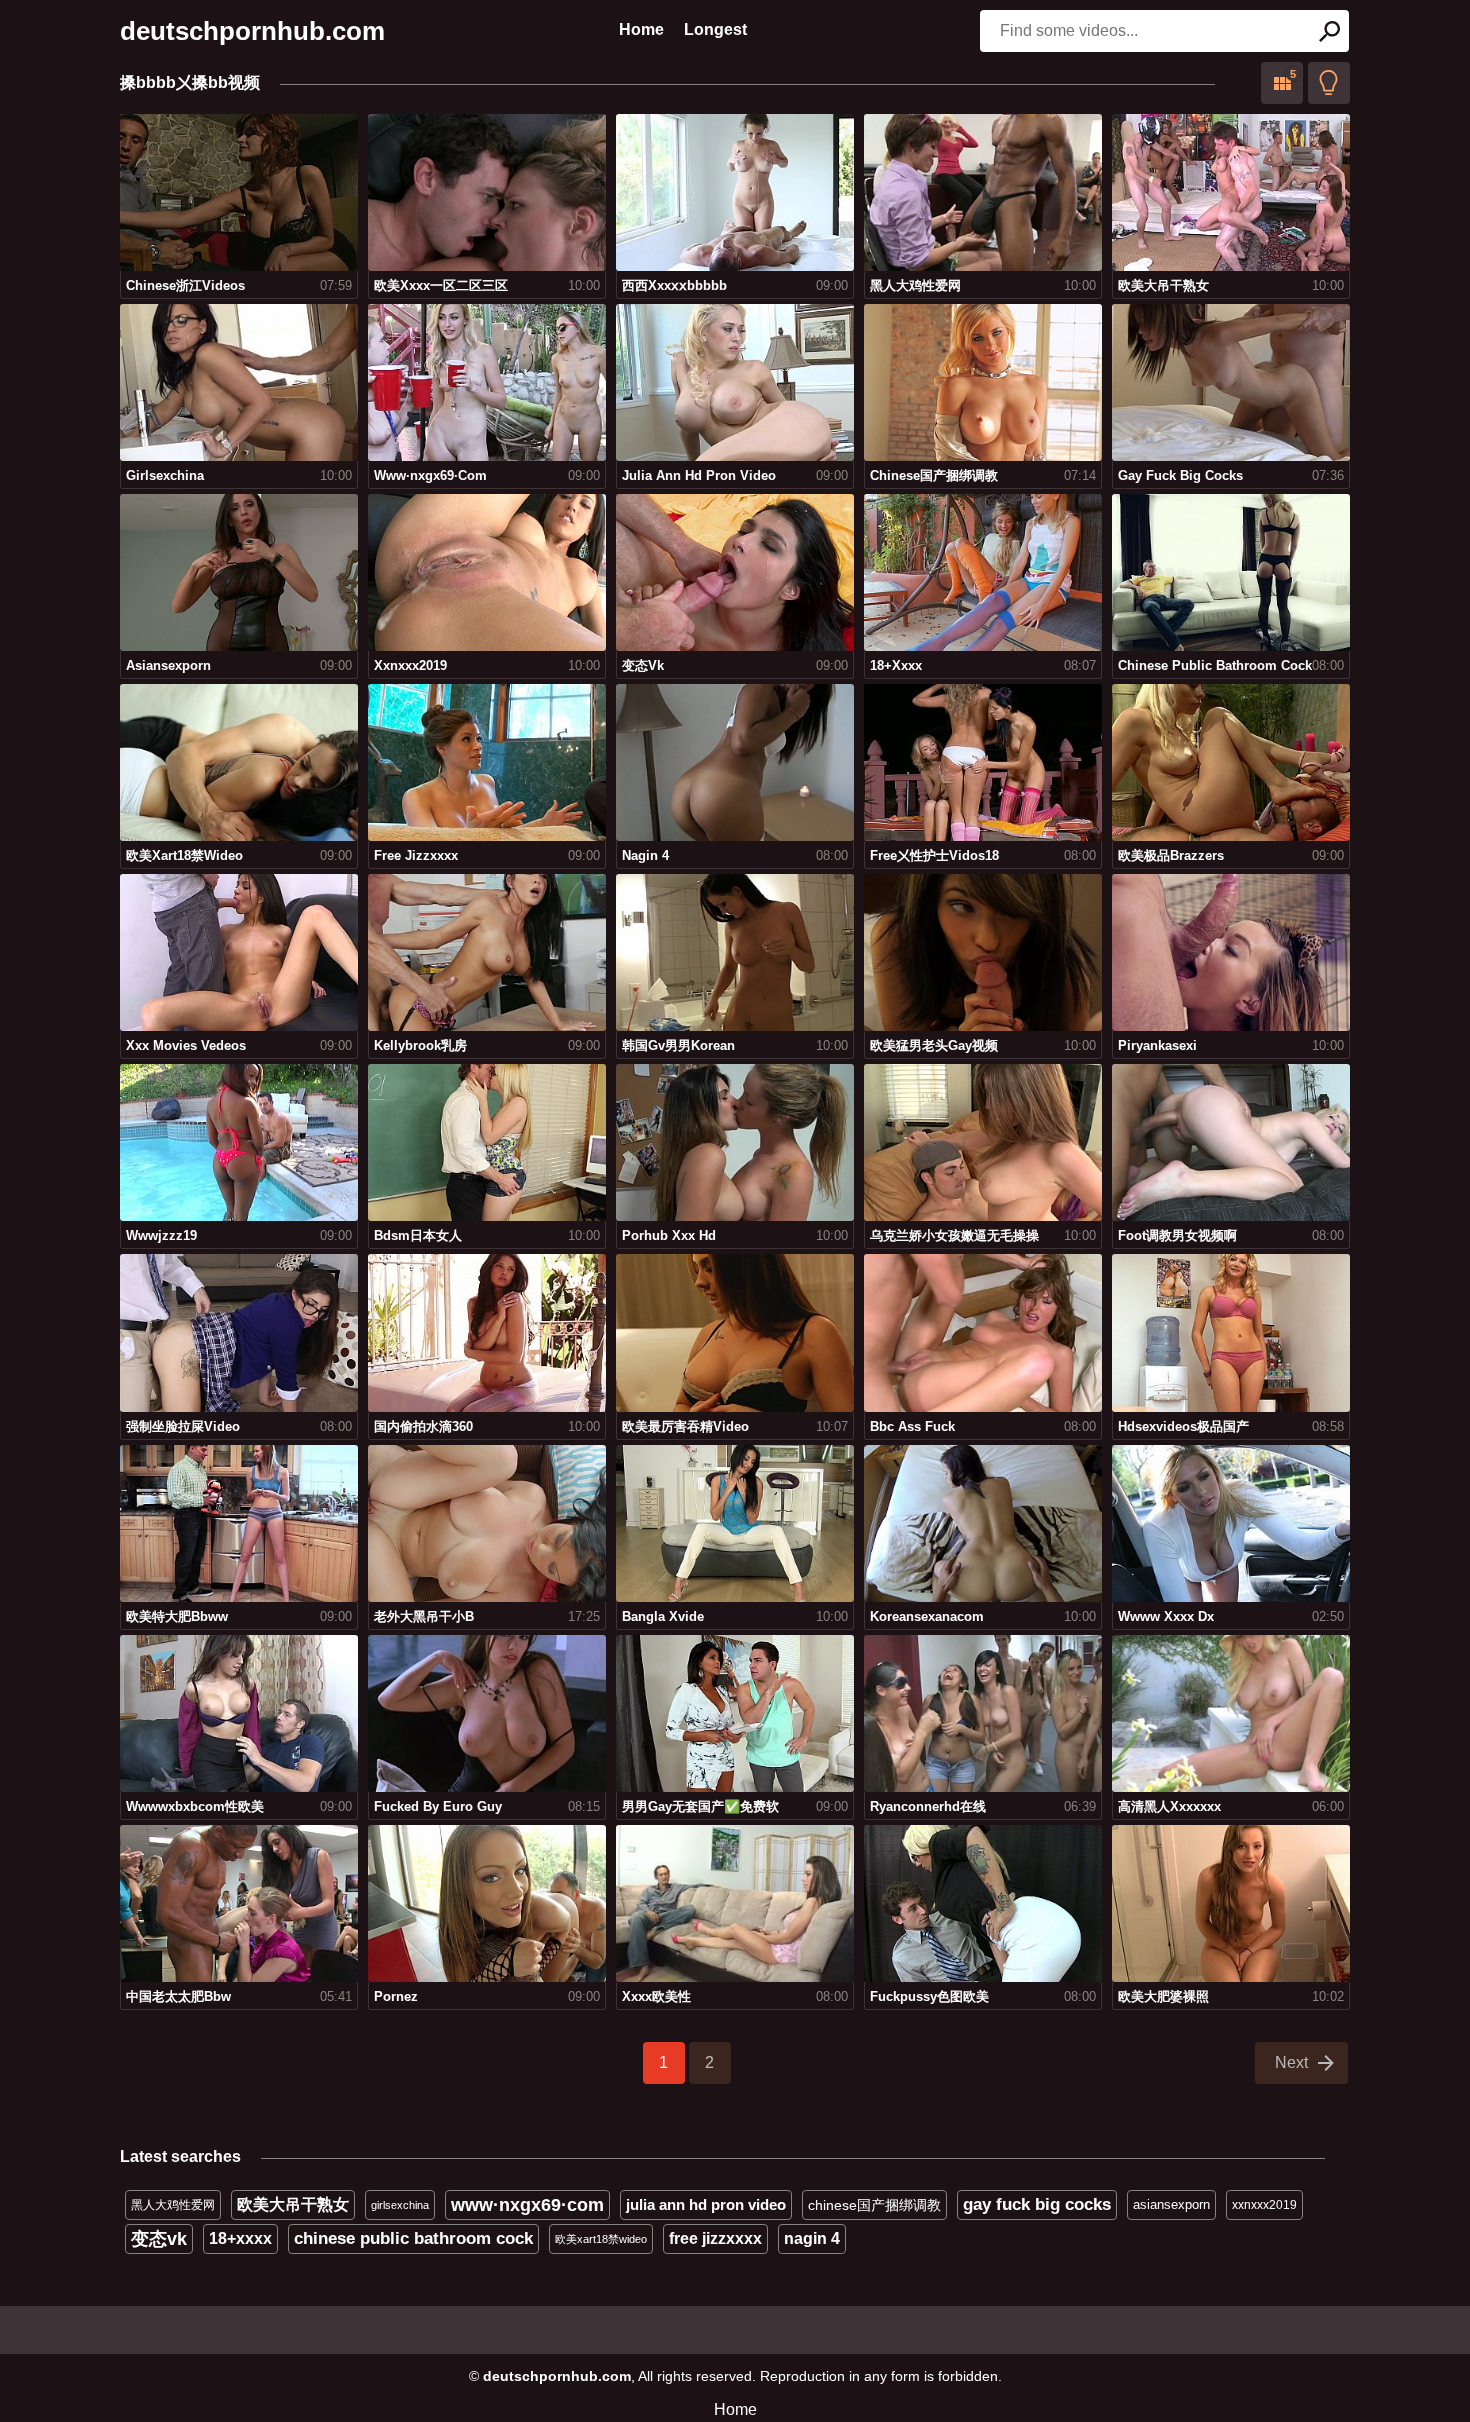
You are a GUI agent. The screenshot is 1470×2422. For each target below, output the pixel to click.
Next (1291, 2062)
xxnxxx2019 (1264, 2205)
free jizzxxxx (715, 2238)
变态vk (159, 2239)
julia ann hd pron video (706, 2204)
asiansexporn (1171, 2204)
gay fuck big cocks (1037, 2204)
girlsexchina (400, 2205)
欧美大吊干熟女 (293, 2204)
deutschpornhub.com (252, 31)
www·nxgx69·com (527, 2205)
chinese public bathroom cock (413, 2238)
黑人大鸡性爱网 (173, 2205)
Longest (715, 29)
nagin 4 (812, 2238)
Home (641, 29)
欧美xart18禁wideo (601, 2239)
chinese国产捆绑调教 (874, 2205)
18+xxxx (240, 2238)
